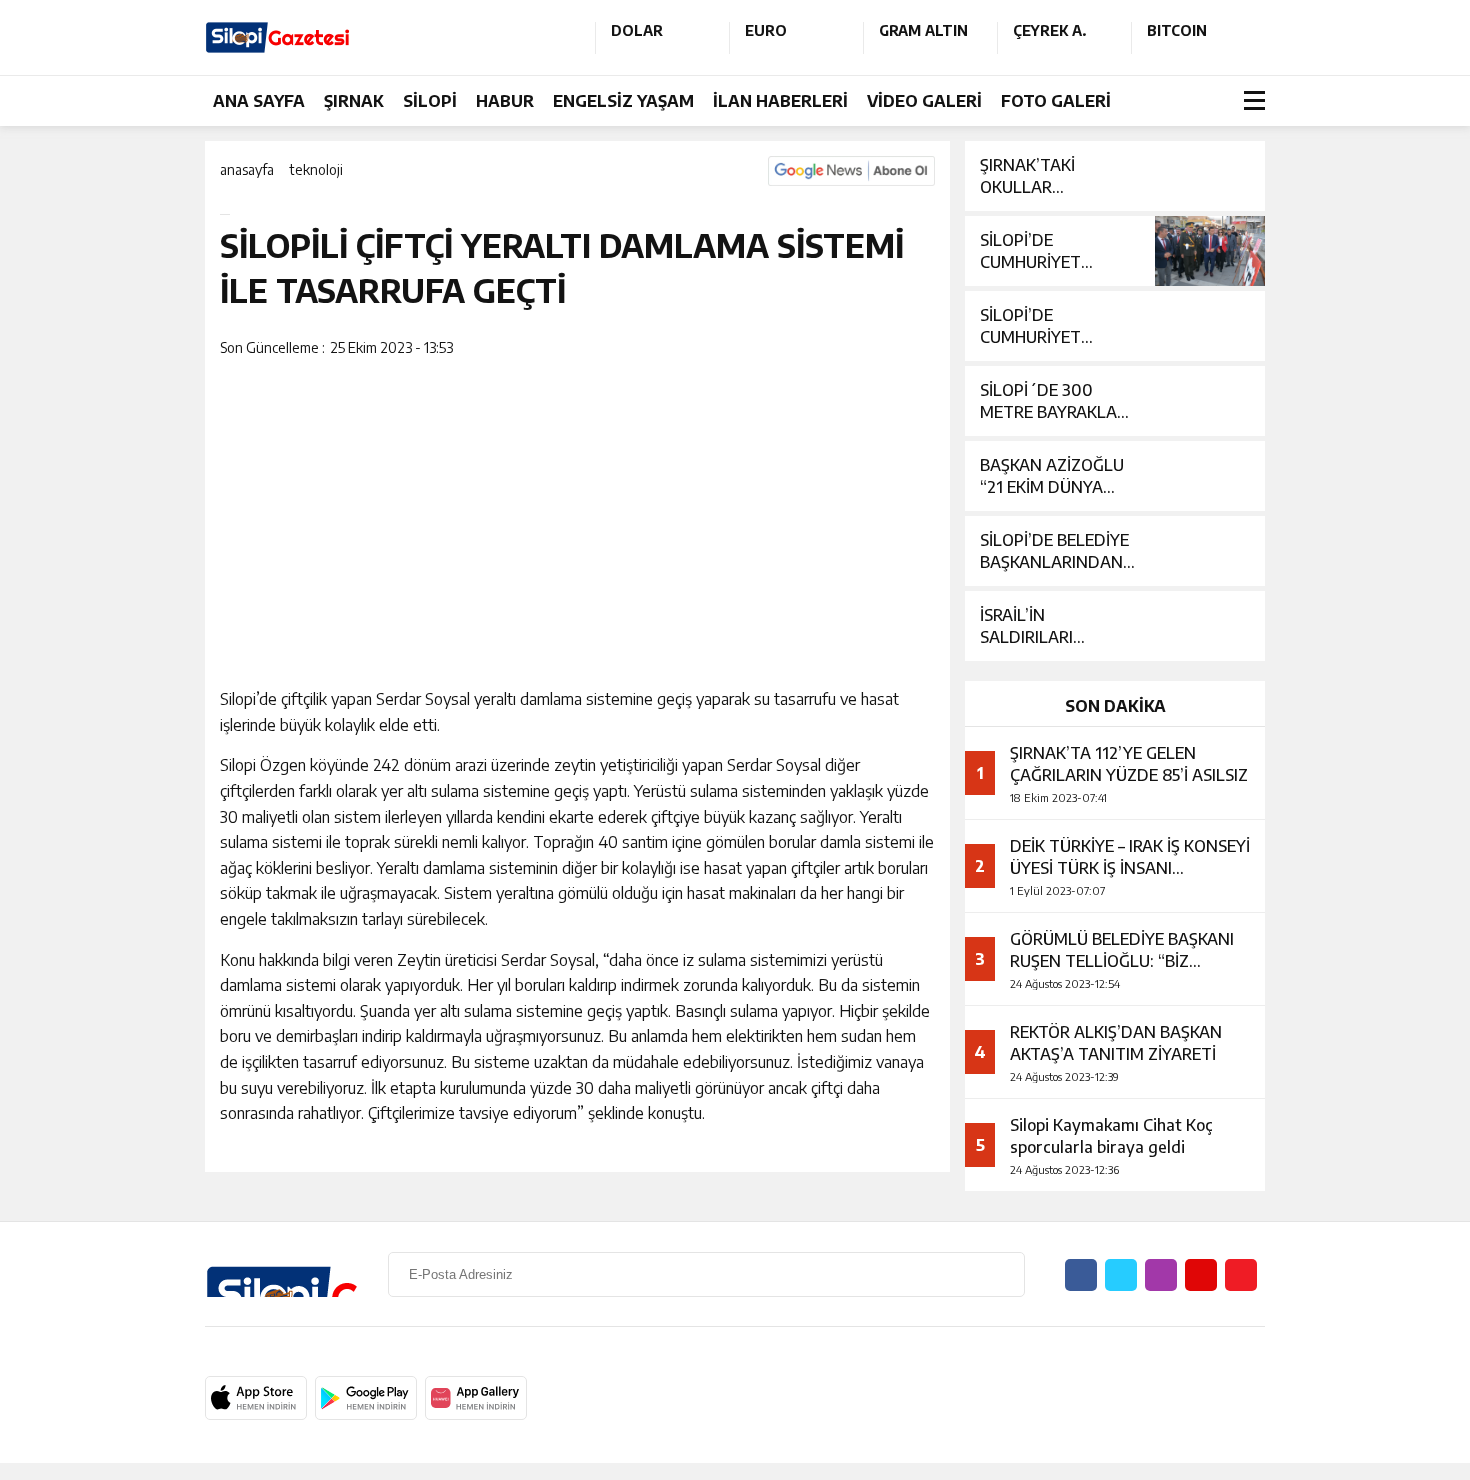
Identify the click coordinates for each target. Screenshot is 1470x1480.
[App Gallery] (476, 1398)
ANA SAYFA (259, 101)
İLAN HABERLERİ (780, 101)
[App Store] (256, 1398)
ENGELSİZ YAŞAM (623, 101)
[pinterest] (917, 349)
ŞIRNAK (354, 101)
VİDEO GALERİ (924, 101)
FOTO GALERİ (1056, 101)
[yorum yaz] (930, 349)
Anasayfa (247, 169)
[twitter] (904, 349)
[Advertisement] (1360, 491)
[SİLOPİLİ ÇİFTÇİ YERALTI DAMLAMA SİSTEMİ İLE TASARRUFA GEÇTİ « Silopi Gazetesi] (385, 37)
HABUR (505, 101)
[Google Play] (366, 1398)
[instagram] (1161, 1275)
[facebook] (891, 349)
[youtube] (1201, 1275)
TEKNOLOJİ (316, 169)
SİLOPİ (430, 101)
